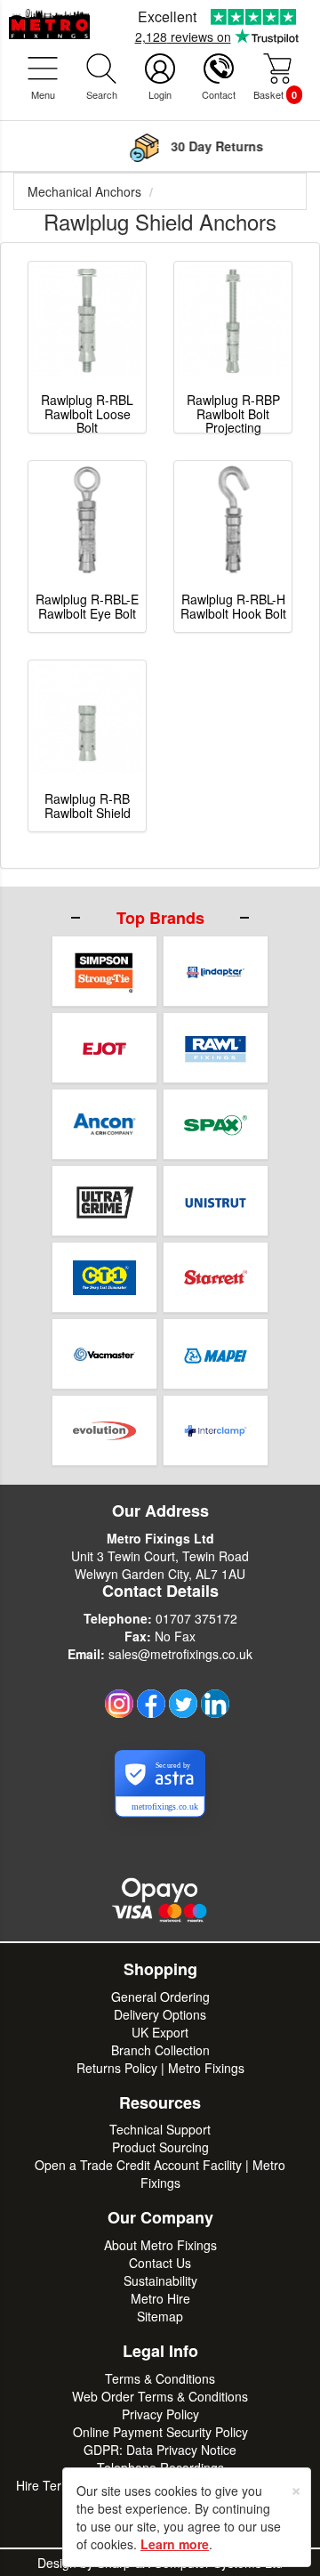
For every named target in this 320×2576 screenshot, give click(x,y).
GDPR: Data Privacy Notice (160, 2450)
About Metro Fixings (160, 2245)
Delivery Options (160, 2014)
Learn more (175, 2544)
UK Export (160, 2032)
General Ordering (160, 1997)
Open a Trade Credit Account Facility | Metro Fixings (160, 2174)
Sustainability (160, 2280)
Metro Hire (160, 2298)
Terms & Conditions (160, 2378)
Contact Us (160, 2263)
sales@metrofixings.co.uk (180, 1654)
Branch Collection (160, 2050)
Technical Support (160, 2129)
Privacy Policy (160, 2414)
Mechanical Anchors (84, 191)
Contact (219, 94)
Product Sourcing (160, 2147)
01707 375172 (196, 1618)
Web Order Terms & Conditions (160, 2396)
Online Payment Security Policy (160, 2432)
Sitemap (160, 2316)
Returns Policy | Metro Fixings (160, 2068)
